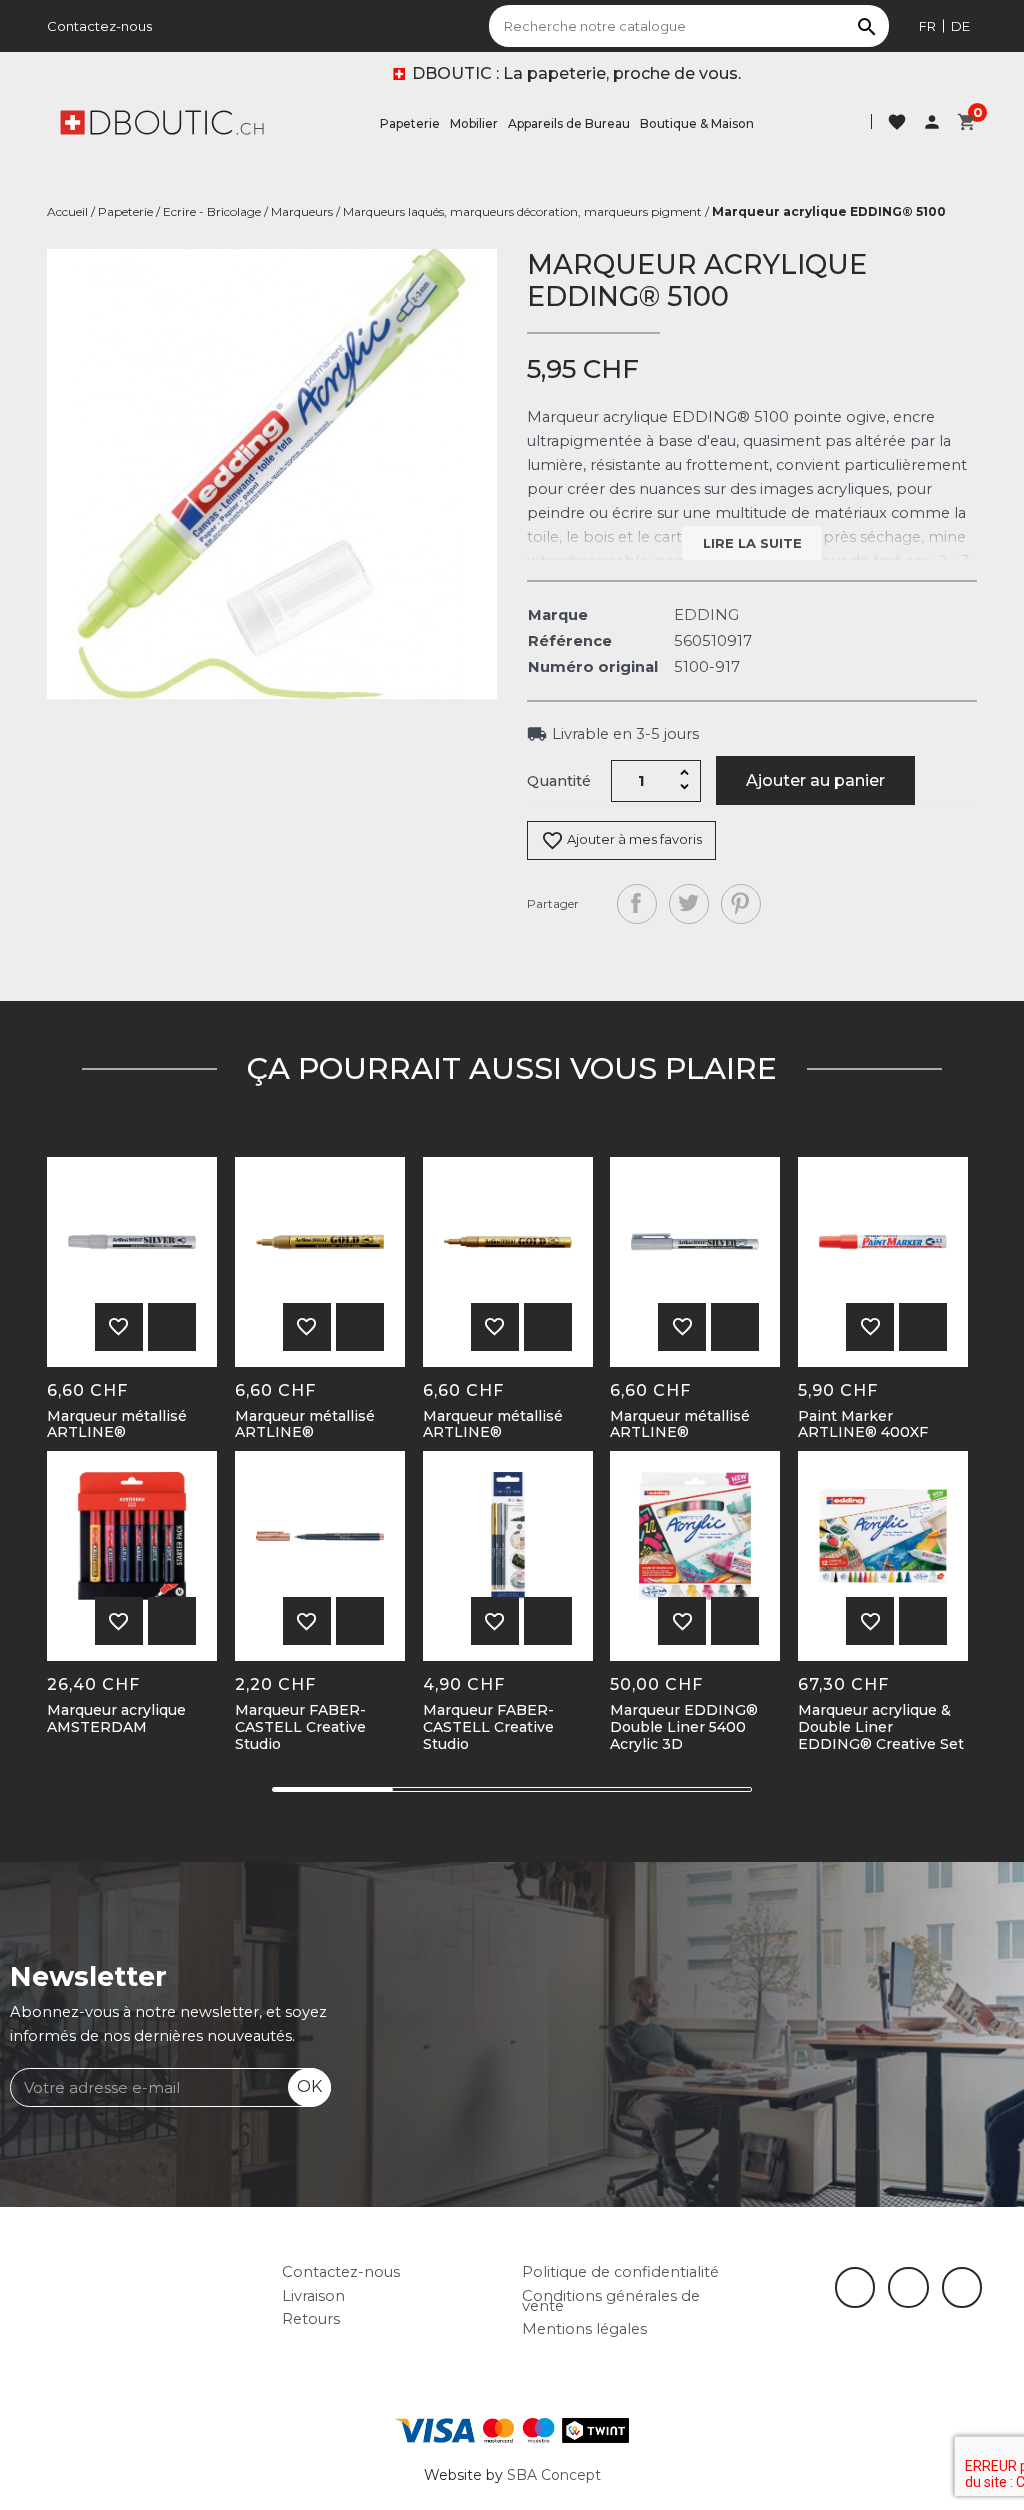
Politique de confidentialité (620, 2272)
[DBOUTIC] (162, 121)
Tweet (689, 904)
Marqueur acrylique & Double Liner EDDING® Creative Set (881, 1727)
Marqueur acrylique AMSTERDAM (116, 1719)
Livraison (313, 2296)
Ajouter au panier (815, 780)
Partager (637, 904)
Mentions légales (584, 2329)
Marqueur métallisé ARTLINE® (117, 1425)
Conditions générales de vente (611, 2301)
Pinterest (741, 904)
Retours (311, 2319)
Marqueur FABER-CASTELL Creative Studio (300, 1727)
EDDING (706, 615)
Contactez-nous (99, 26)
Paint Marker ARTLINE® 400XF (863, 1425)
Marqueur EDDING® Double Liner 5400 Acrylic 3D (684, 1727)
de (960, 26)
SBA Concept (554, 2475)
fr (927, 26)
